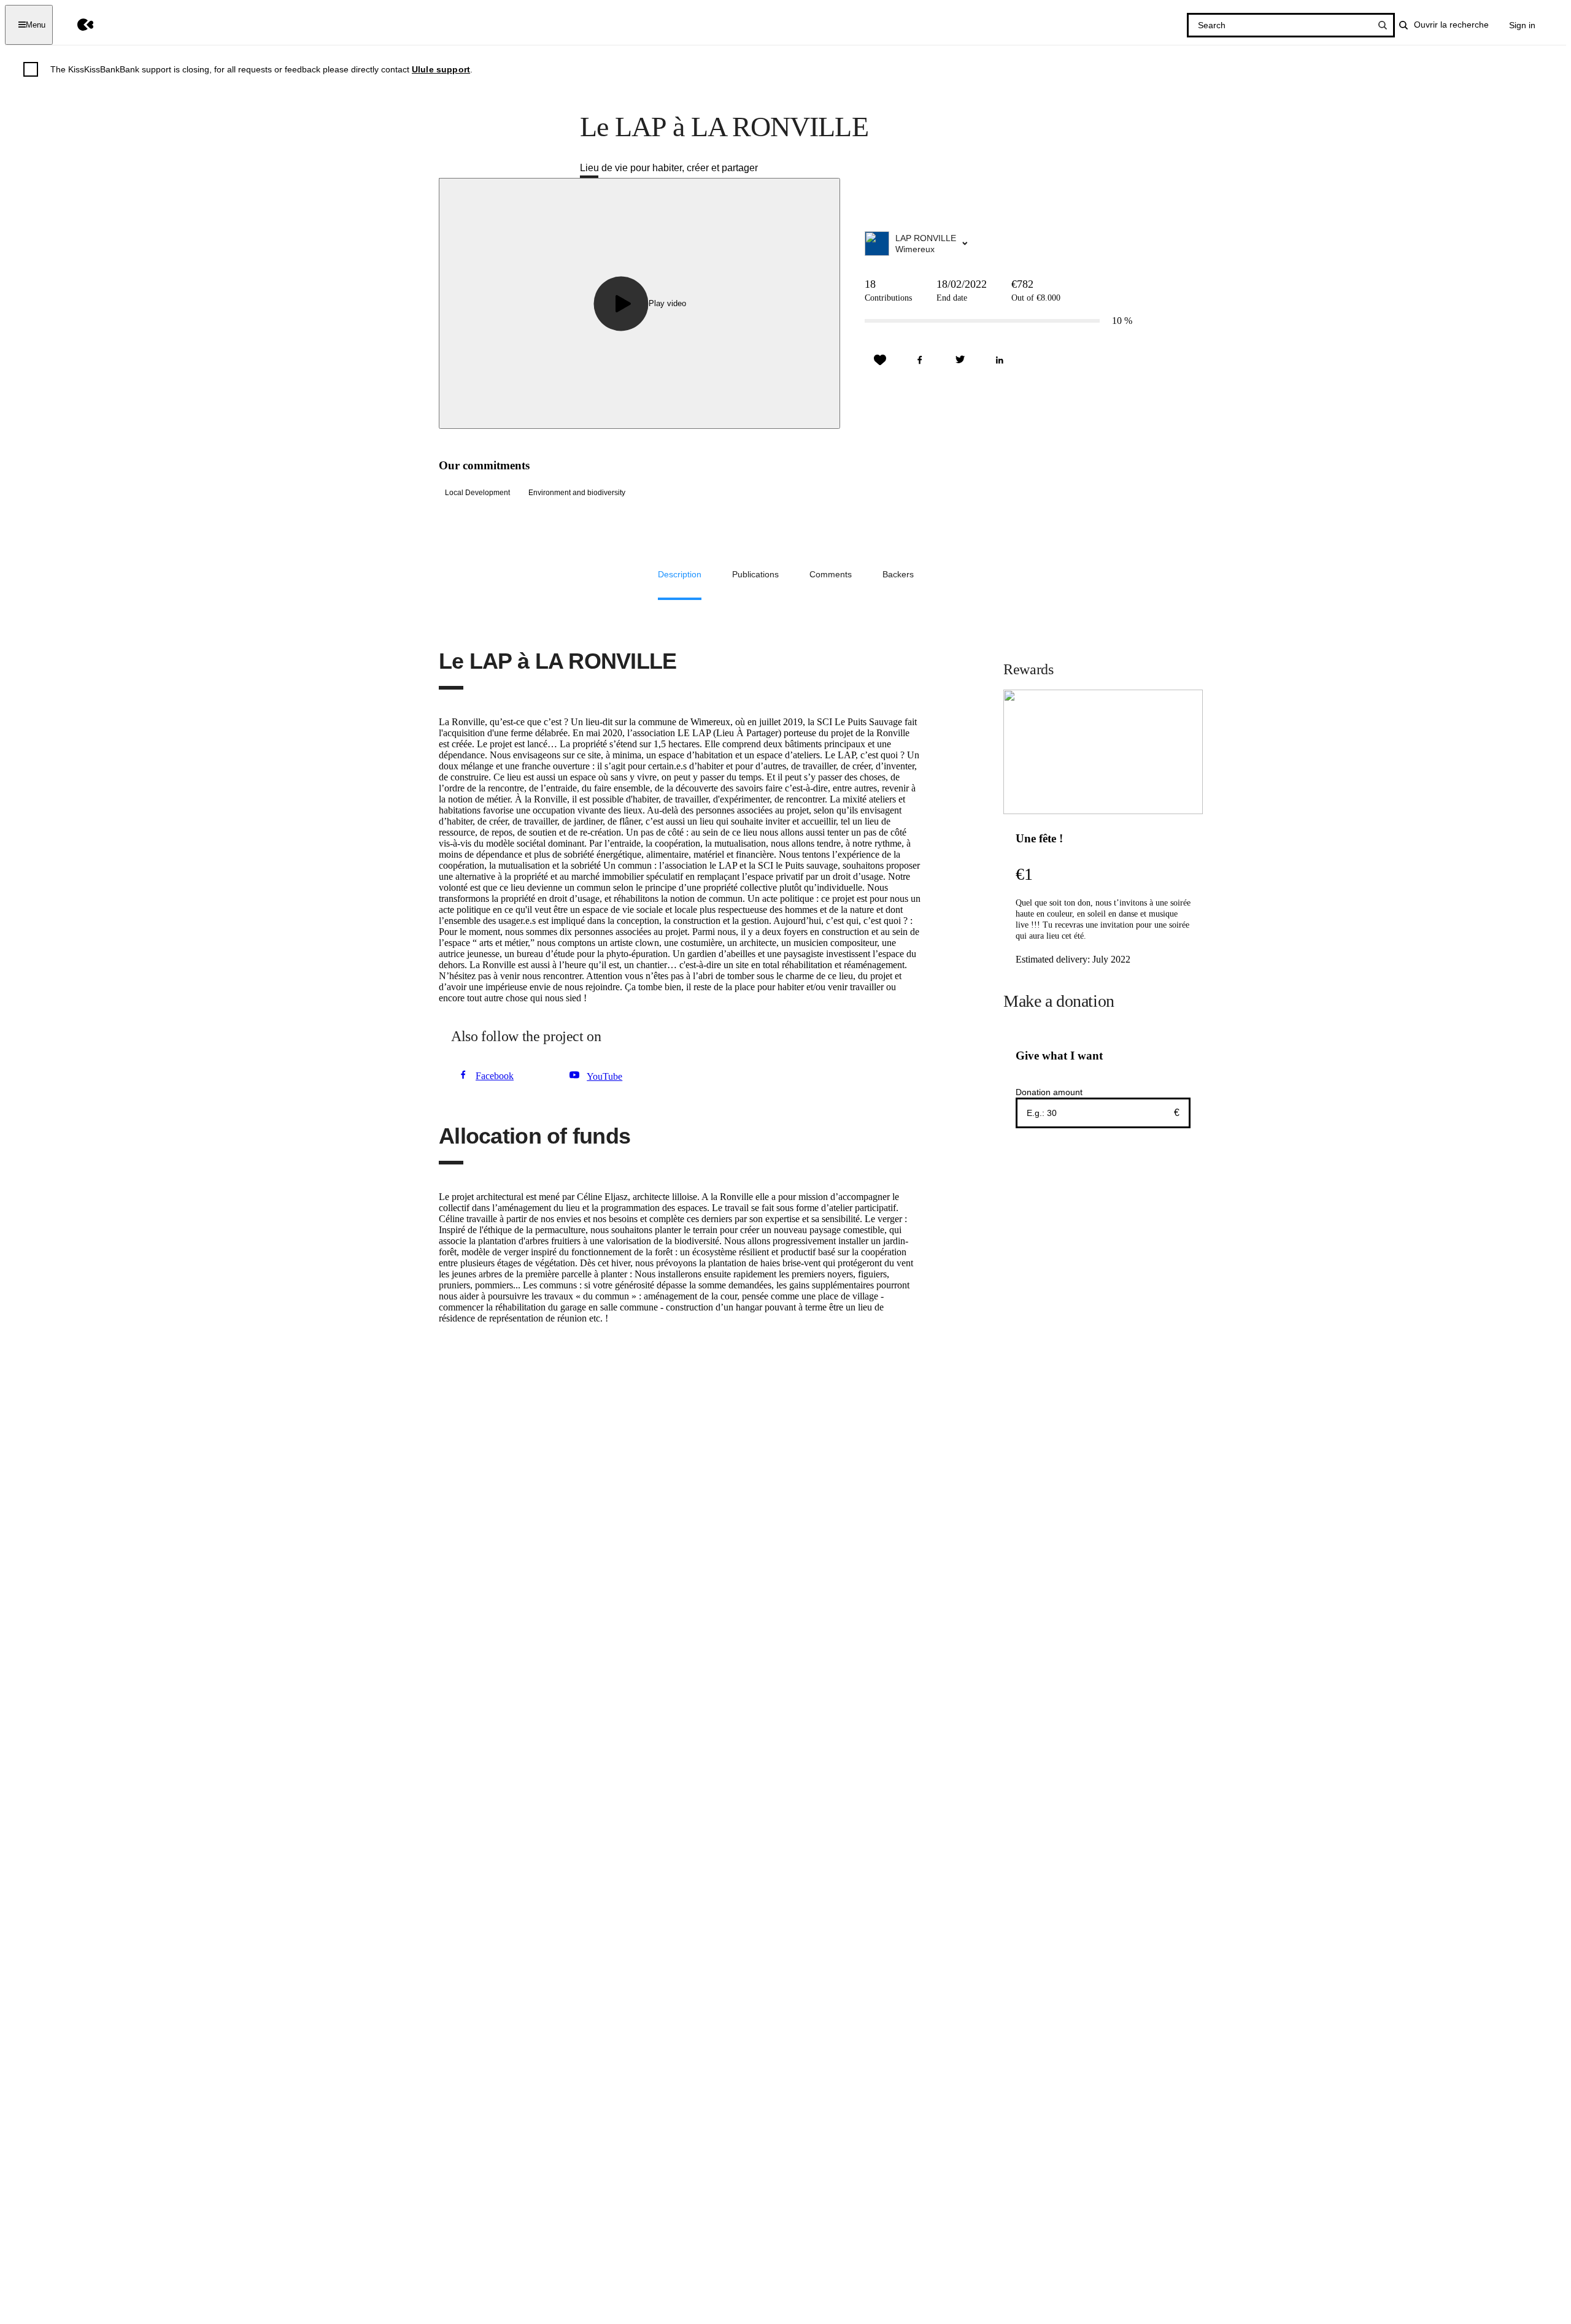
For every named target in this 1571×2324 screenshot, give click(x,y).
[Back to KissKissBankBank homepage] (76, 25)
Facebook (495, 1076)
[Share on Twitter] (960, 360)
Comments (831, 574)
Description (680, 574)
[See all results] (1383, 25)
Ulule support (441, 69)
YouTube (604, 1076)
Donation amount (1049, 1092)
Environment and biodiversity (577, 493)
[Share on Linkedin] (1000, 360)
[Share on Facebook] (920, 360)
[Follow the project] (880, 360)
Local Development (477, 493)
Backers (898, 574)
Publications (755, 574)
